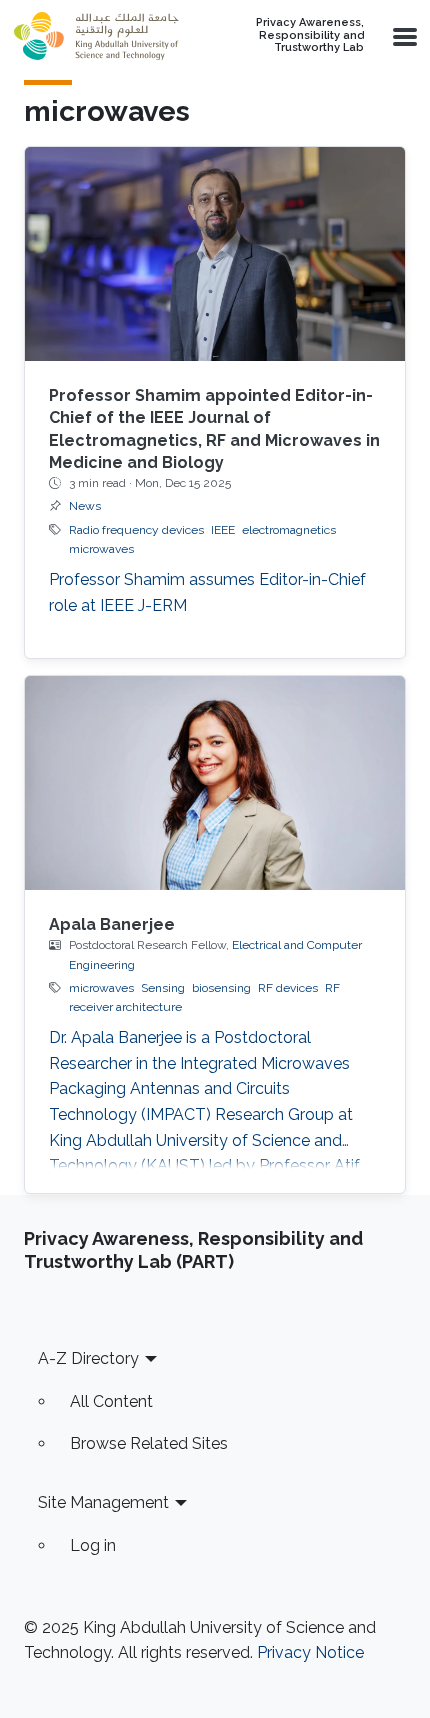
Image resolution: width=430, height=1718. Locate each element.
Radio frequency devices (136, 530)
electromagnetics (289, 530)
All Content (111, 1401)
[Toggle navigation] (403, 36)
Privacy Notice (310, 1652)
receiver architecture (125, 1007)
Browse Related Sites (149, 1443)
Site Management (103, 1502)
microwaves (101, 549)
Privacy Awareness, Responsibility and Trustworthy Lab (310, 35)
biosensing (221, 988)
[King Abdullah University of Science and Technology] (96, 36)
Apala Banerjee (112, 924)
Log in (93, 1545)
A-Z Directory (88, 1358)
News (85, 506)
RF (332, 988)
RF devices (288, 988)
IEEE (223, 530)
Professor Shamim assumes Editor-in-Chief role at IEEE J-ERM (207, 592)
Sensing (163, 988)
